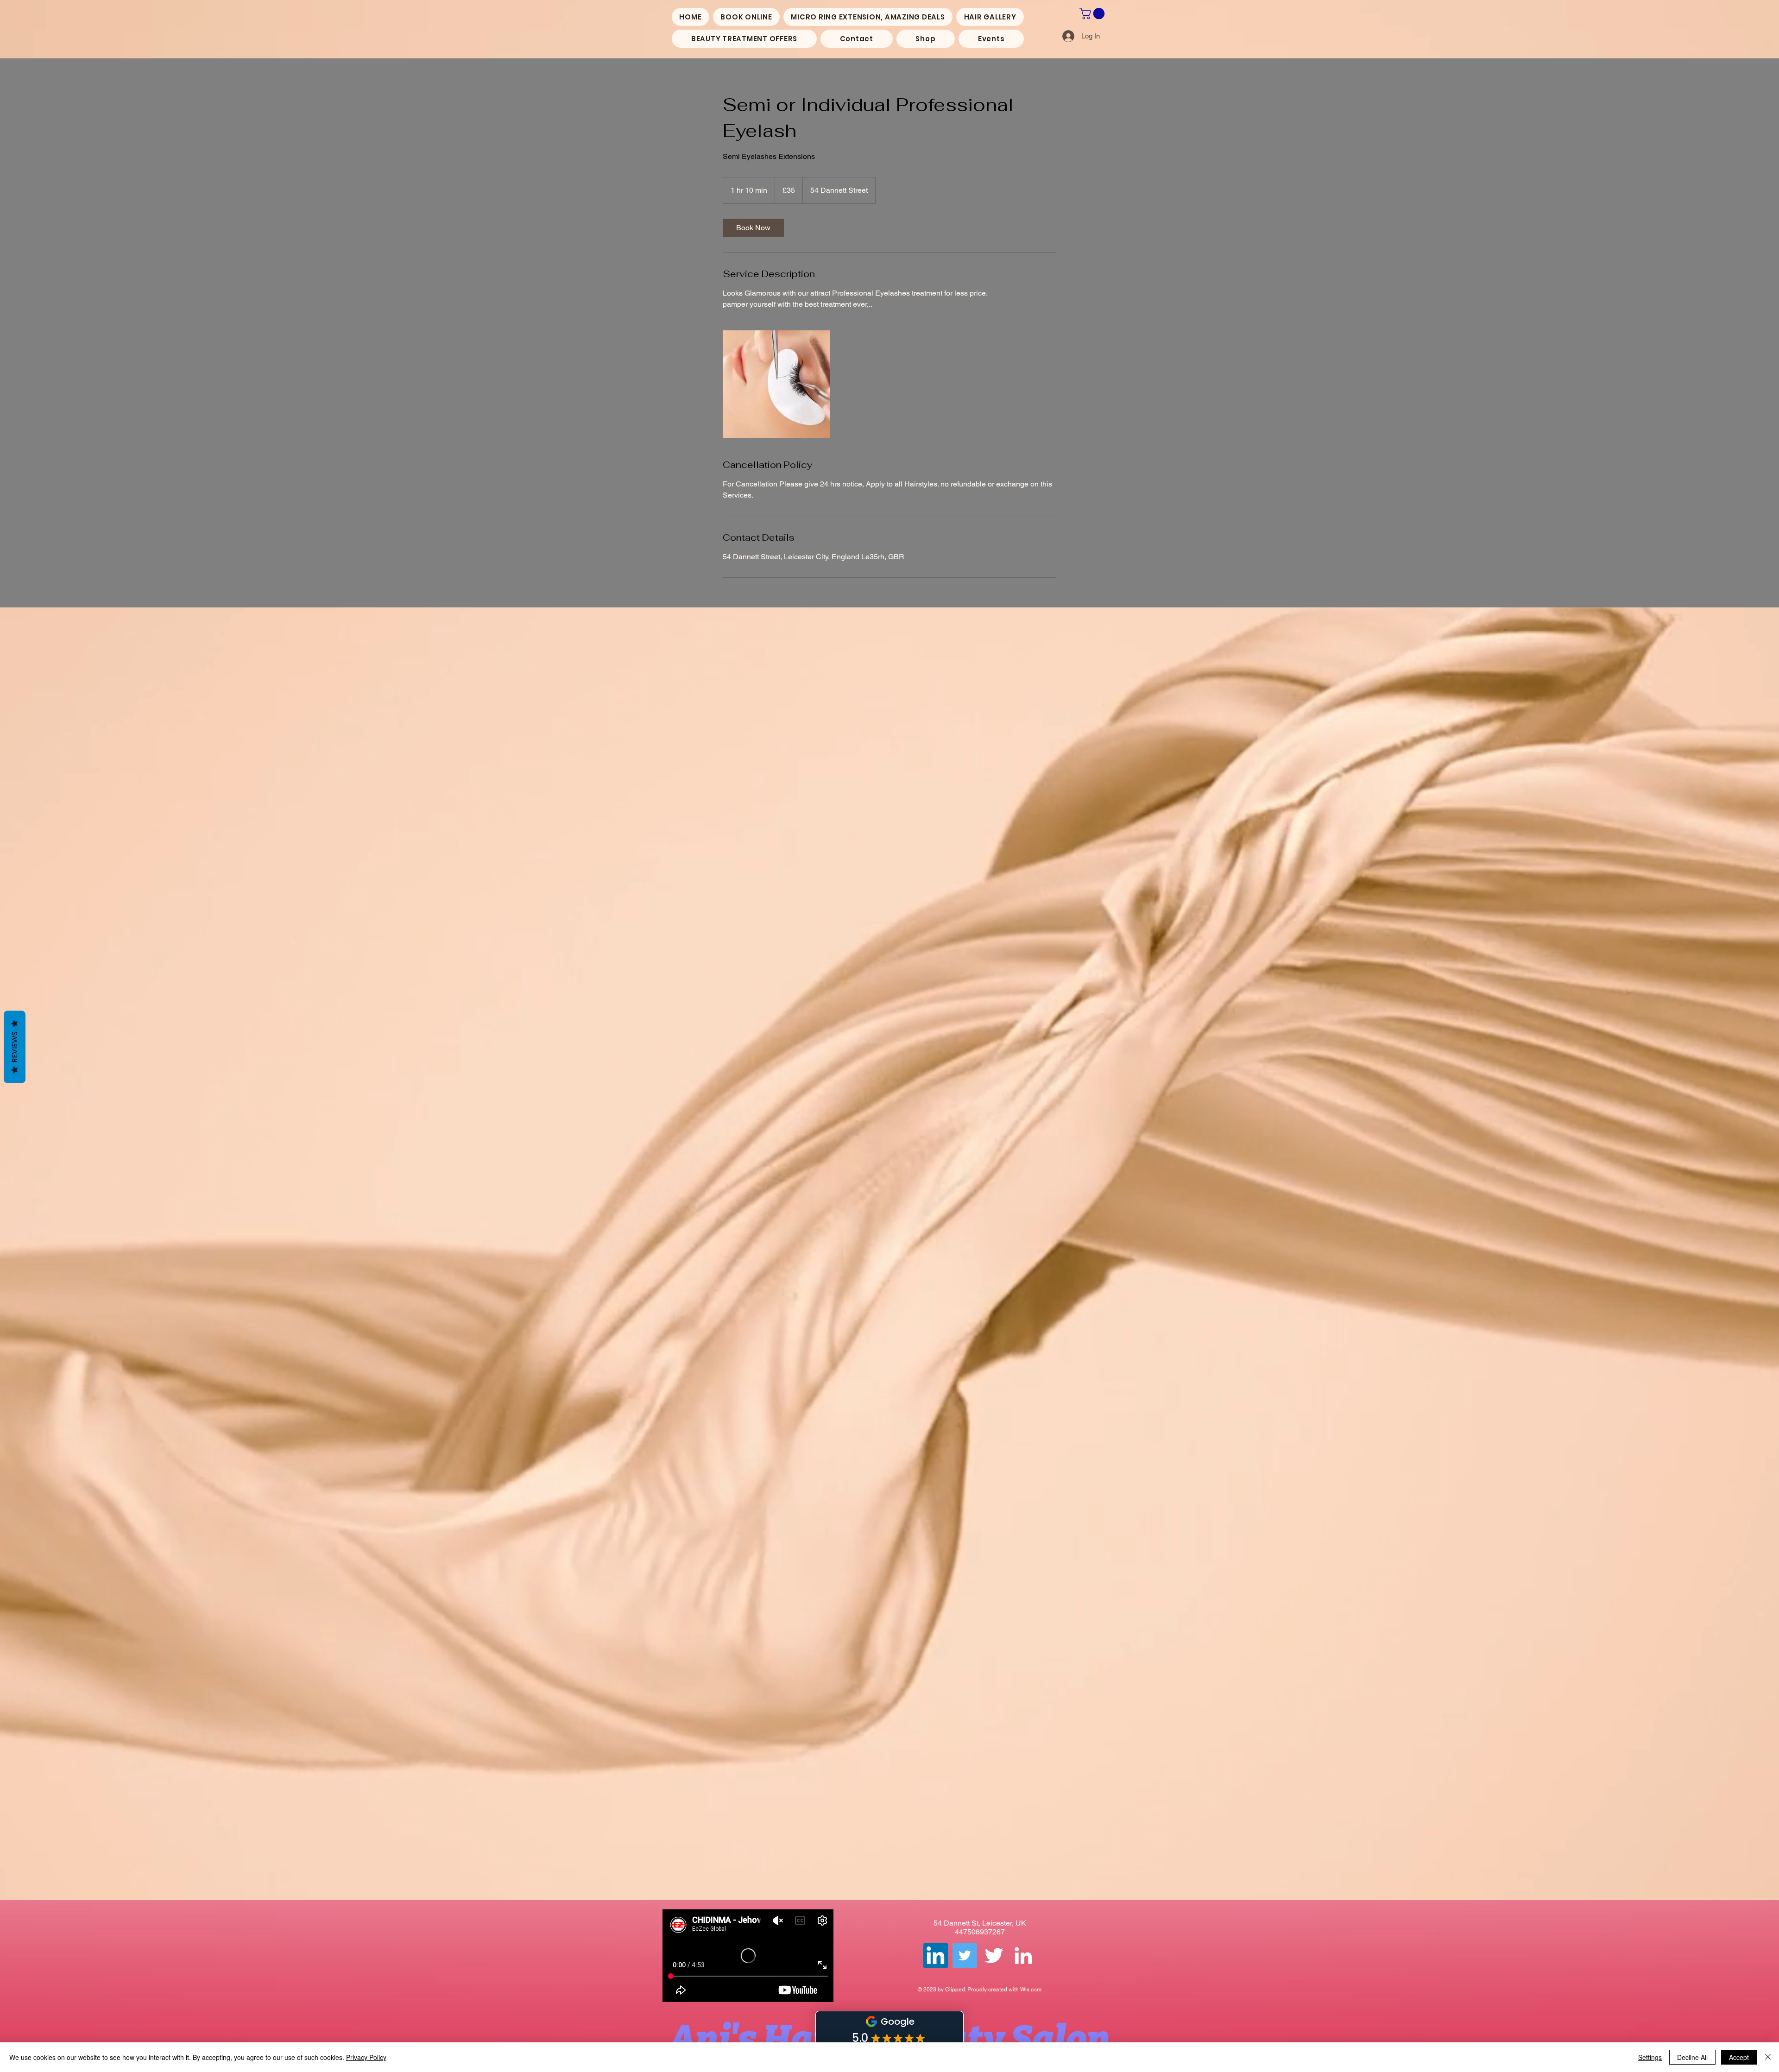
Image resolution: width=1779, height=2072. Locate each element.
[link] (753, 228)
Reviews (15, 1047)
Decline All (1692, 2057)
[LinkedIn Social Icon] (936, 1955)
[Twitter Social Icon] (965, 1955)
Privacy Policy (366, 2057)
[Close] (1768, 2057)
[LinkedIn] (1023, 1955)
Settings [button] (1650, 2057)
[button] (1093, 13)
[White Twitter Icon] (994, 1955)
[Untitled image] (776, 384)
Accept (1739, 2057)
